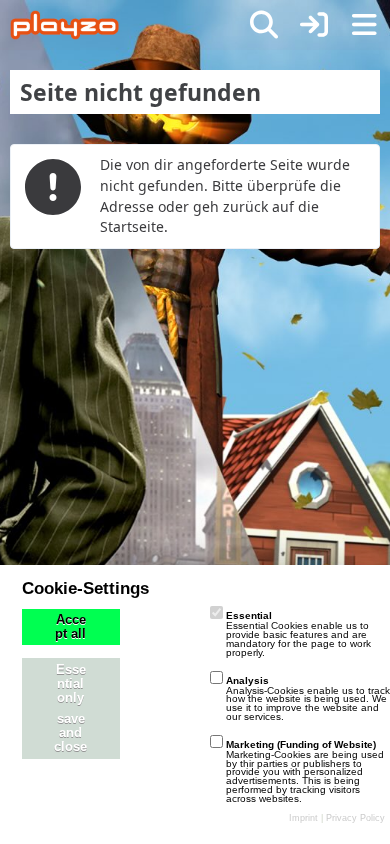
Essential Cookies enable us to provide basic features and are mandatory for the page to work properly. (298, 633)
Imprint (303, 818)
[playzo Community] (64, 25)
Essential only (71, 684)
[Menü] (364, 25)
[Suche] (264, 25)
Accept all (70, 627)
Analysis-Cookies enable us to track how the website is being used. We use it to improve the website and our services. (308, 698)
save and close (70, 733)
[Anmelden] (314, 25)
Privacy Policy (355, 818)
